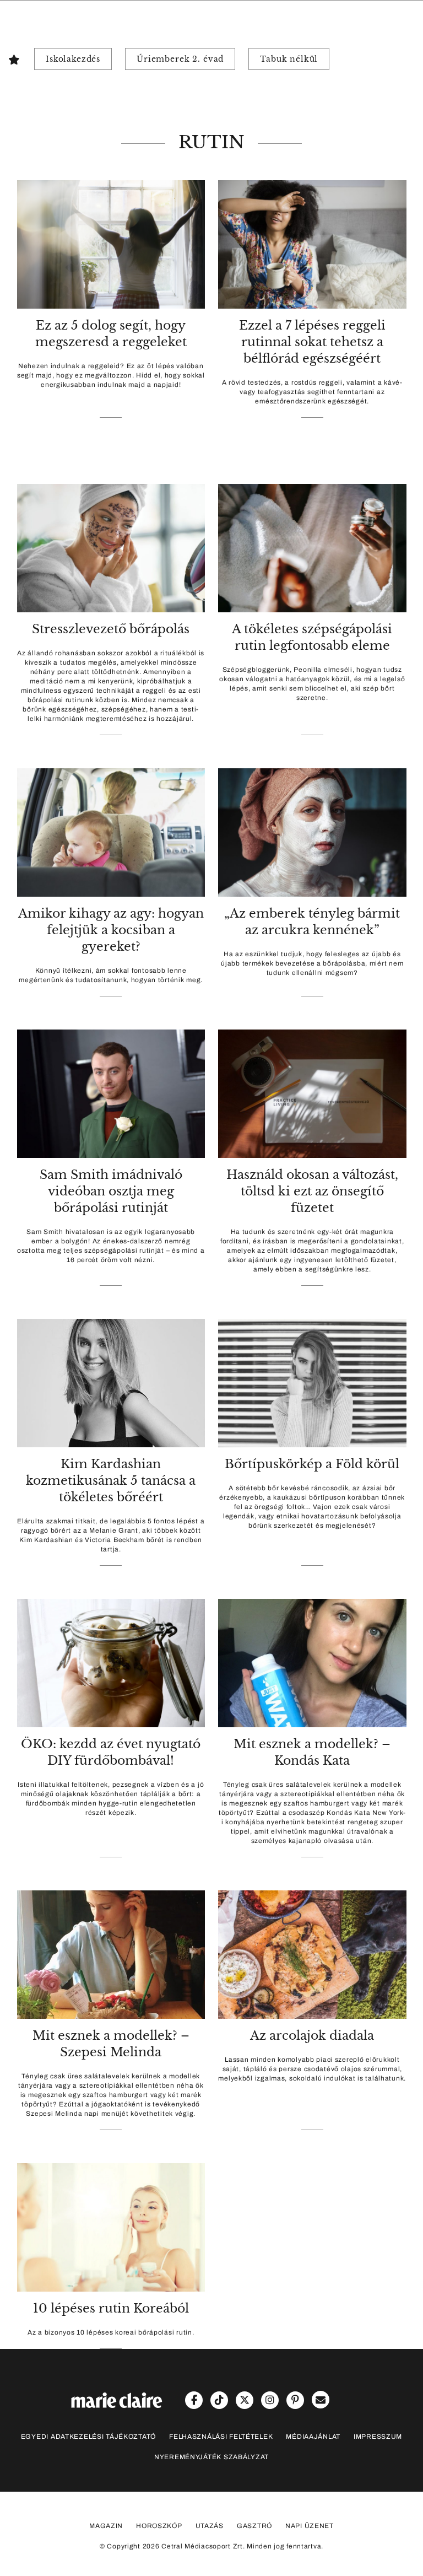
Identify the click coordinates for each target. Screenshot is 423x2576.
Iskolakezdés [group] (73, 59)
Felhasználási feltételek (221, 2437)
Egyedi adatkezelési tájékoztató (88, 2437)
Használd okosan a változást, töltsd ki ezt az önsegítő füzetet (312, 1191)
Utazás (210, 2526)
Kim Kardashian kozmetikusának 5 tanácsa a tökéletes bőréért (111, 1481)
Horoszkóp (159, 2526)
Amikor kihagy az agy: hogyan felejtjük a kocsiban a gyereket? (111, 930)
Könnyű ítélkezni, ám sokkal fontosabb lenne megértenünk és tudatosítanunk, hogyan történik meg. (111, 975)
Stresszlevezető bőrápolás (111, 629)
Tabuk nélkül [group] (289, 59)
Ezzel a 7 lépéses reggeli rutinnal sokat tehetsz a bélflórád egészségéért (312, 342)
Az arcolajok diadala (312, 2036)
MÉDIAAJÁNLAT (313, 2437)
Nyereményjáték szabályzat (211, 2457)
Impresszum (378, 2437)
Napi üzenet (310, 2526)
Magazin (106, 2526)
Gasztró (254, 2526)
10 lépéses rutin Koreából (111, 2308)
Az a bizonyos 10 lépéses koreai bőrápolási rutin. (111, 2332)
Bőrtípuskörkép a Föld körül (312, 1464)
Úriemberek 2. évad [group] (180, 59)
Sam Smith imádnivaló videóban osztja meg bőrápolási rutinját (111, 1191)
